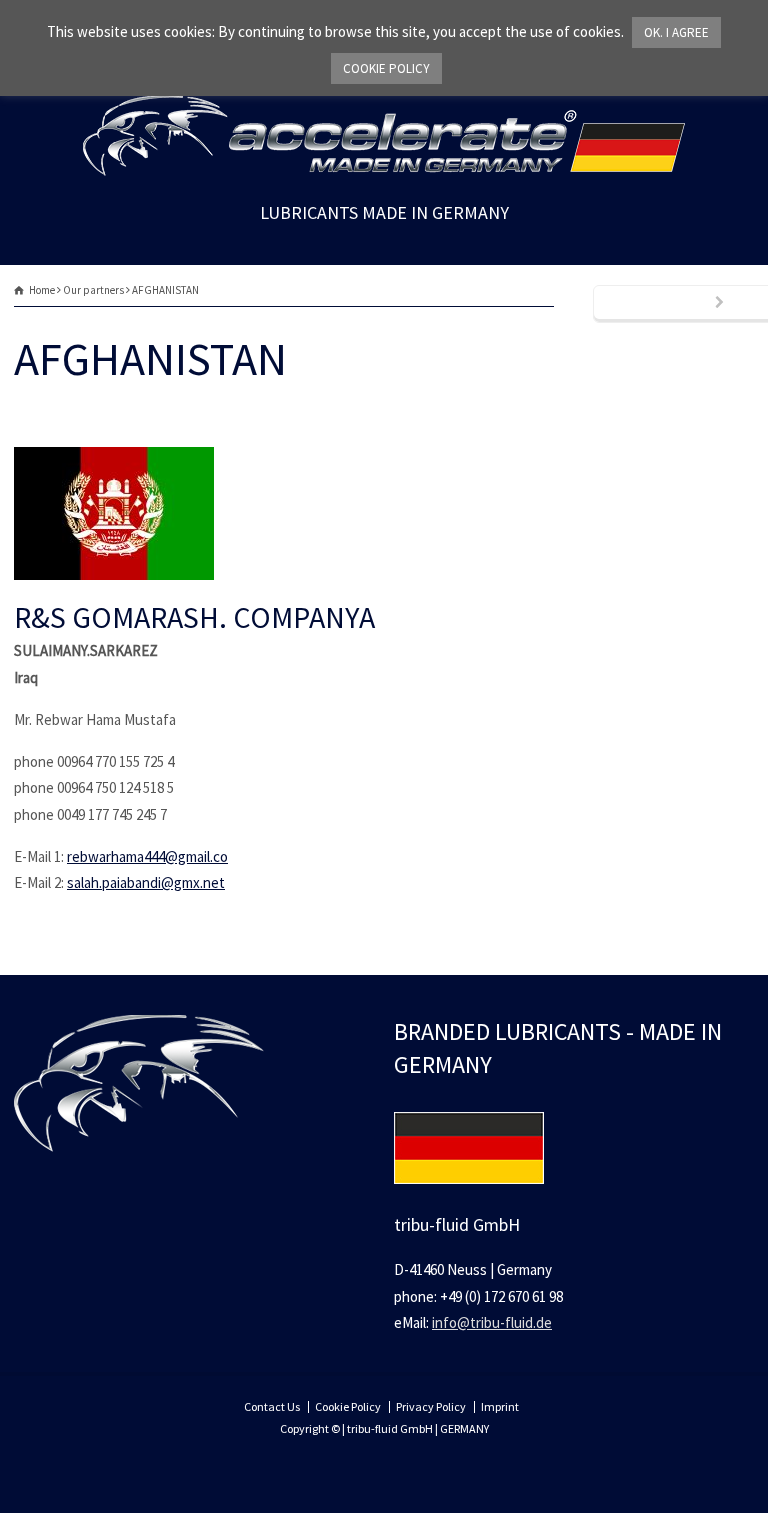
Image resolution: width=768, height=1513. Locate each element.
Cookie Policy (348, 1406)
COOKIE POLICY (386, 68)
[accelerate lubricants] (384, 170)
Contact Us (272, 1406)
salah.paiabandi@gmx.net (146, 882)
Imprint (500, 1406)
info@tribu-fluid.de (492, 1322)
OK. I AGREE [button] (676, 32)
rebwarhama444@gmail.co (147, 856)
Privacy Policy (431, 1406)
